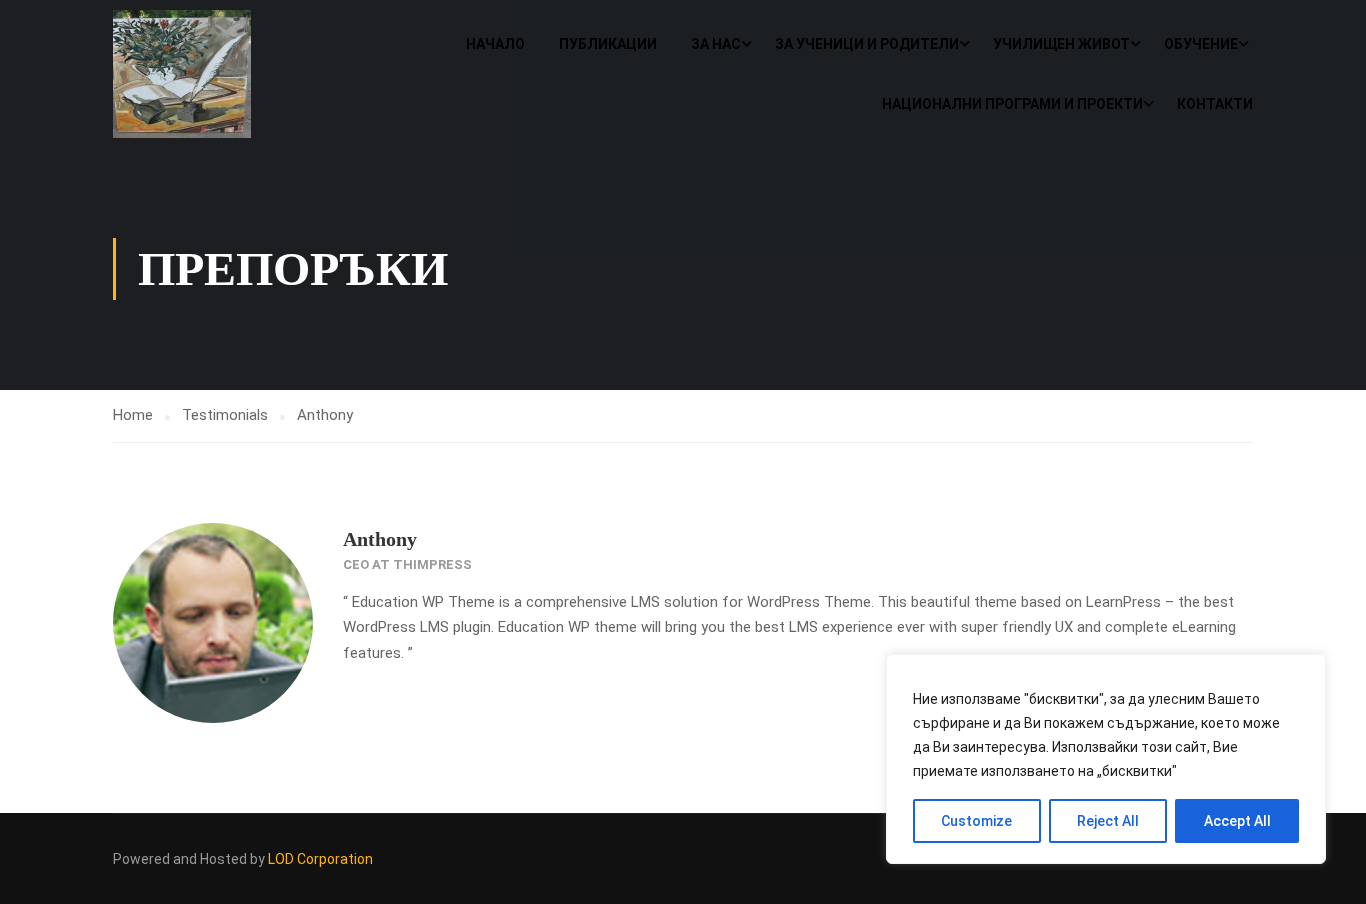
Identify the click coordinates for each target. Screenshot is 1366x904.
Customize (976, 821)
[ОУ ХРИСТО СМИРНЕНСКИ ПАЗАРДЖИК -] (189, 74)
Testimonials (225, 415)
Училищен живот (1061, 44)
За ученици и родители (867, 44)
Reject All (1108, 821)
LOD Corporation (320, 859)
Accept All (1237, 821)
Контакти (1215, 104)
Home (133, 415)
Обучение (1201, 44)
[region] (1106, 759)
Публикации (608, 44)
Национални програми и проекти (1012, 104)
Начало (495, 44)
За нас (716, 44)
